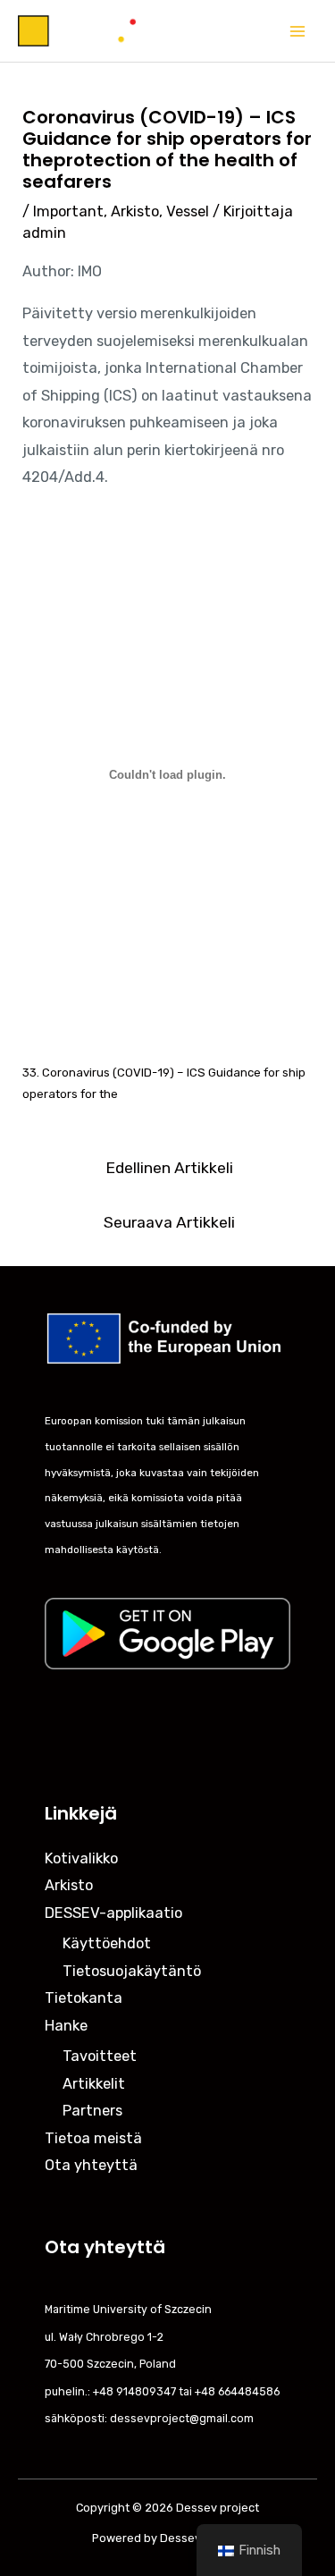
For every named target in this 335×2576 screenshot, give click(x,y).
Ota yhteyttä (91, 2165)
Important (68, 211)
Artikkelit (94, 2084)
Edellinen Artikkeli (169, 1168)
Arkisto (135, 211)
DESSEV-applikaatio (113, 1913)
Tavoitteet (100, 2056)
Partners (92, 2111)
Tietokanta (84, 1998)
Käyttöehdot (107, 1943)
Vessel (188, 211)
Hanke (66, 2026)
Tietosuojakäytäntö (132, 1971)
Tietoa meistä (93, 2138)
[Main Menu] (297, 31)
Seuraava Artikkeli (169, 1222)
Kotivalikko (81, 1858)
